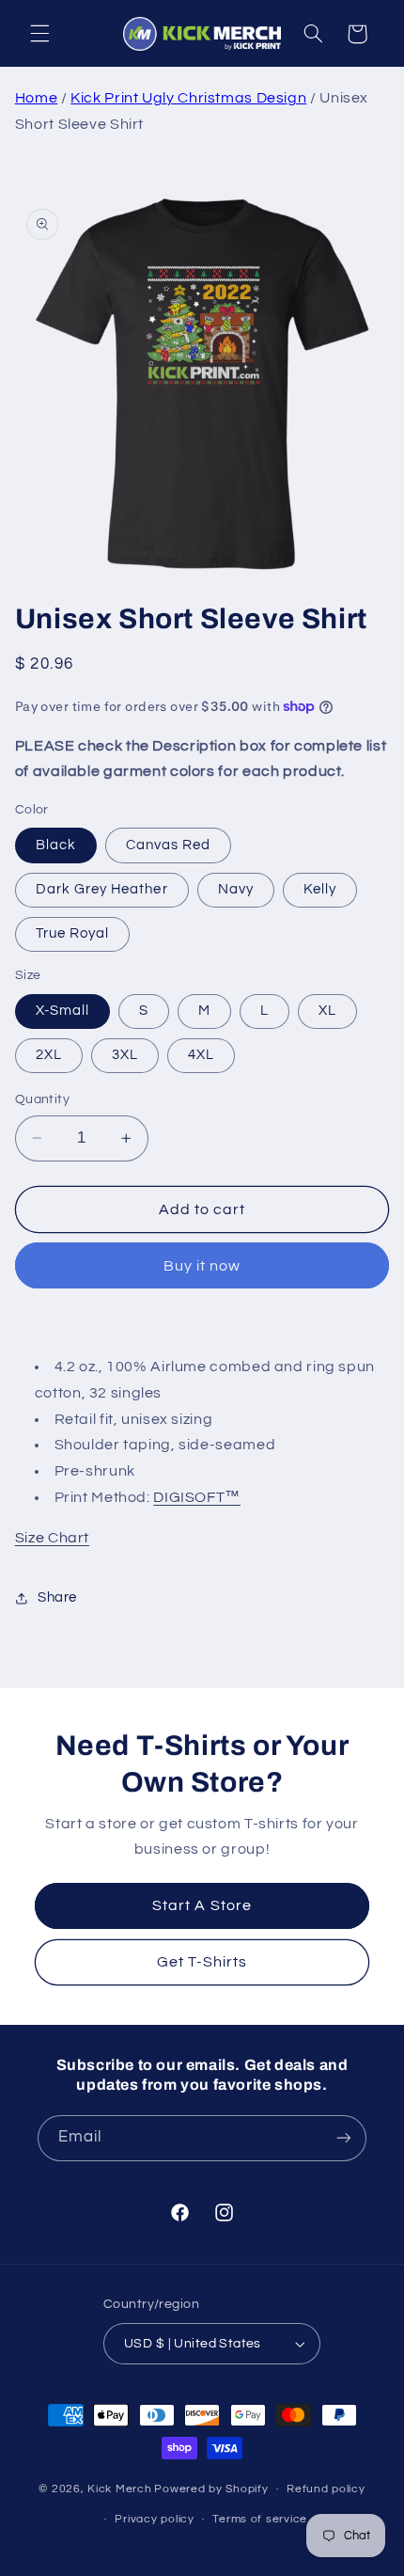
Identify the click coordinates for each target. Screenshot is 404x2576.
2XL (49, 1055)
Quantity (42, 1099)
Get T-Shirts (202, 1962)
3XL (125, 1055)
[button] (39, 34)
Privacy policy (154, 2519)
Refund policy (326, 2489)
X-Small (62, 1011)
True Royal (73, 933)
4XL (201, 1055)
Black (56, 845)
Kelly (320, 889)
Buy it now (202, 1266)
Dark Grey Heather (102, 889)
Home (37, 98)
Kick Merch (119, 2489)
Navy (236, 889)
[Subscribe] (344, 2138)
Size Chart (52, 1538)
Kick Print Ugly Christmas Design (188, 98)
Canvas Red (169, 845)
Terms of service (260, 2519)
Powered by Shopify (211, 2489)
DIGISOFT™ (197, 1497)
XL (327, 1011)
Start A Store (202, 1905)
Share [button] (57, 1597)
